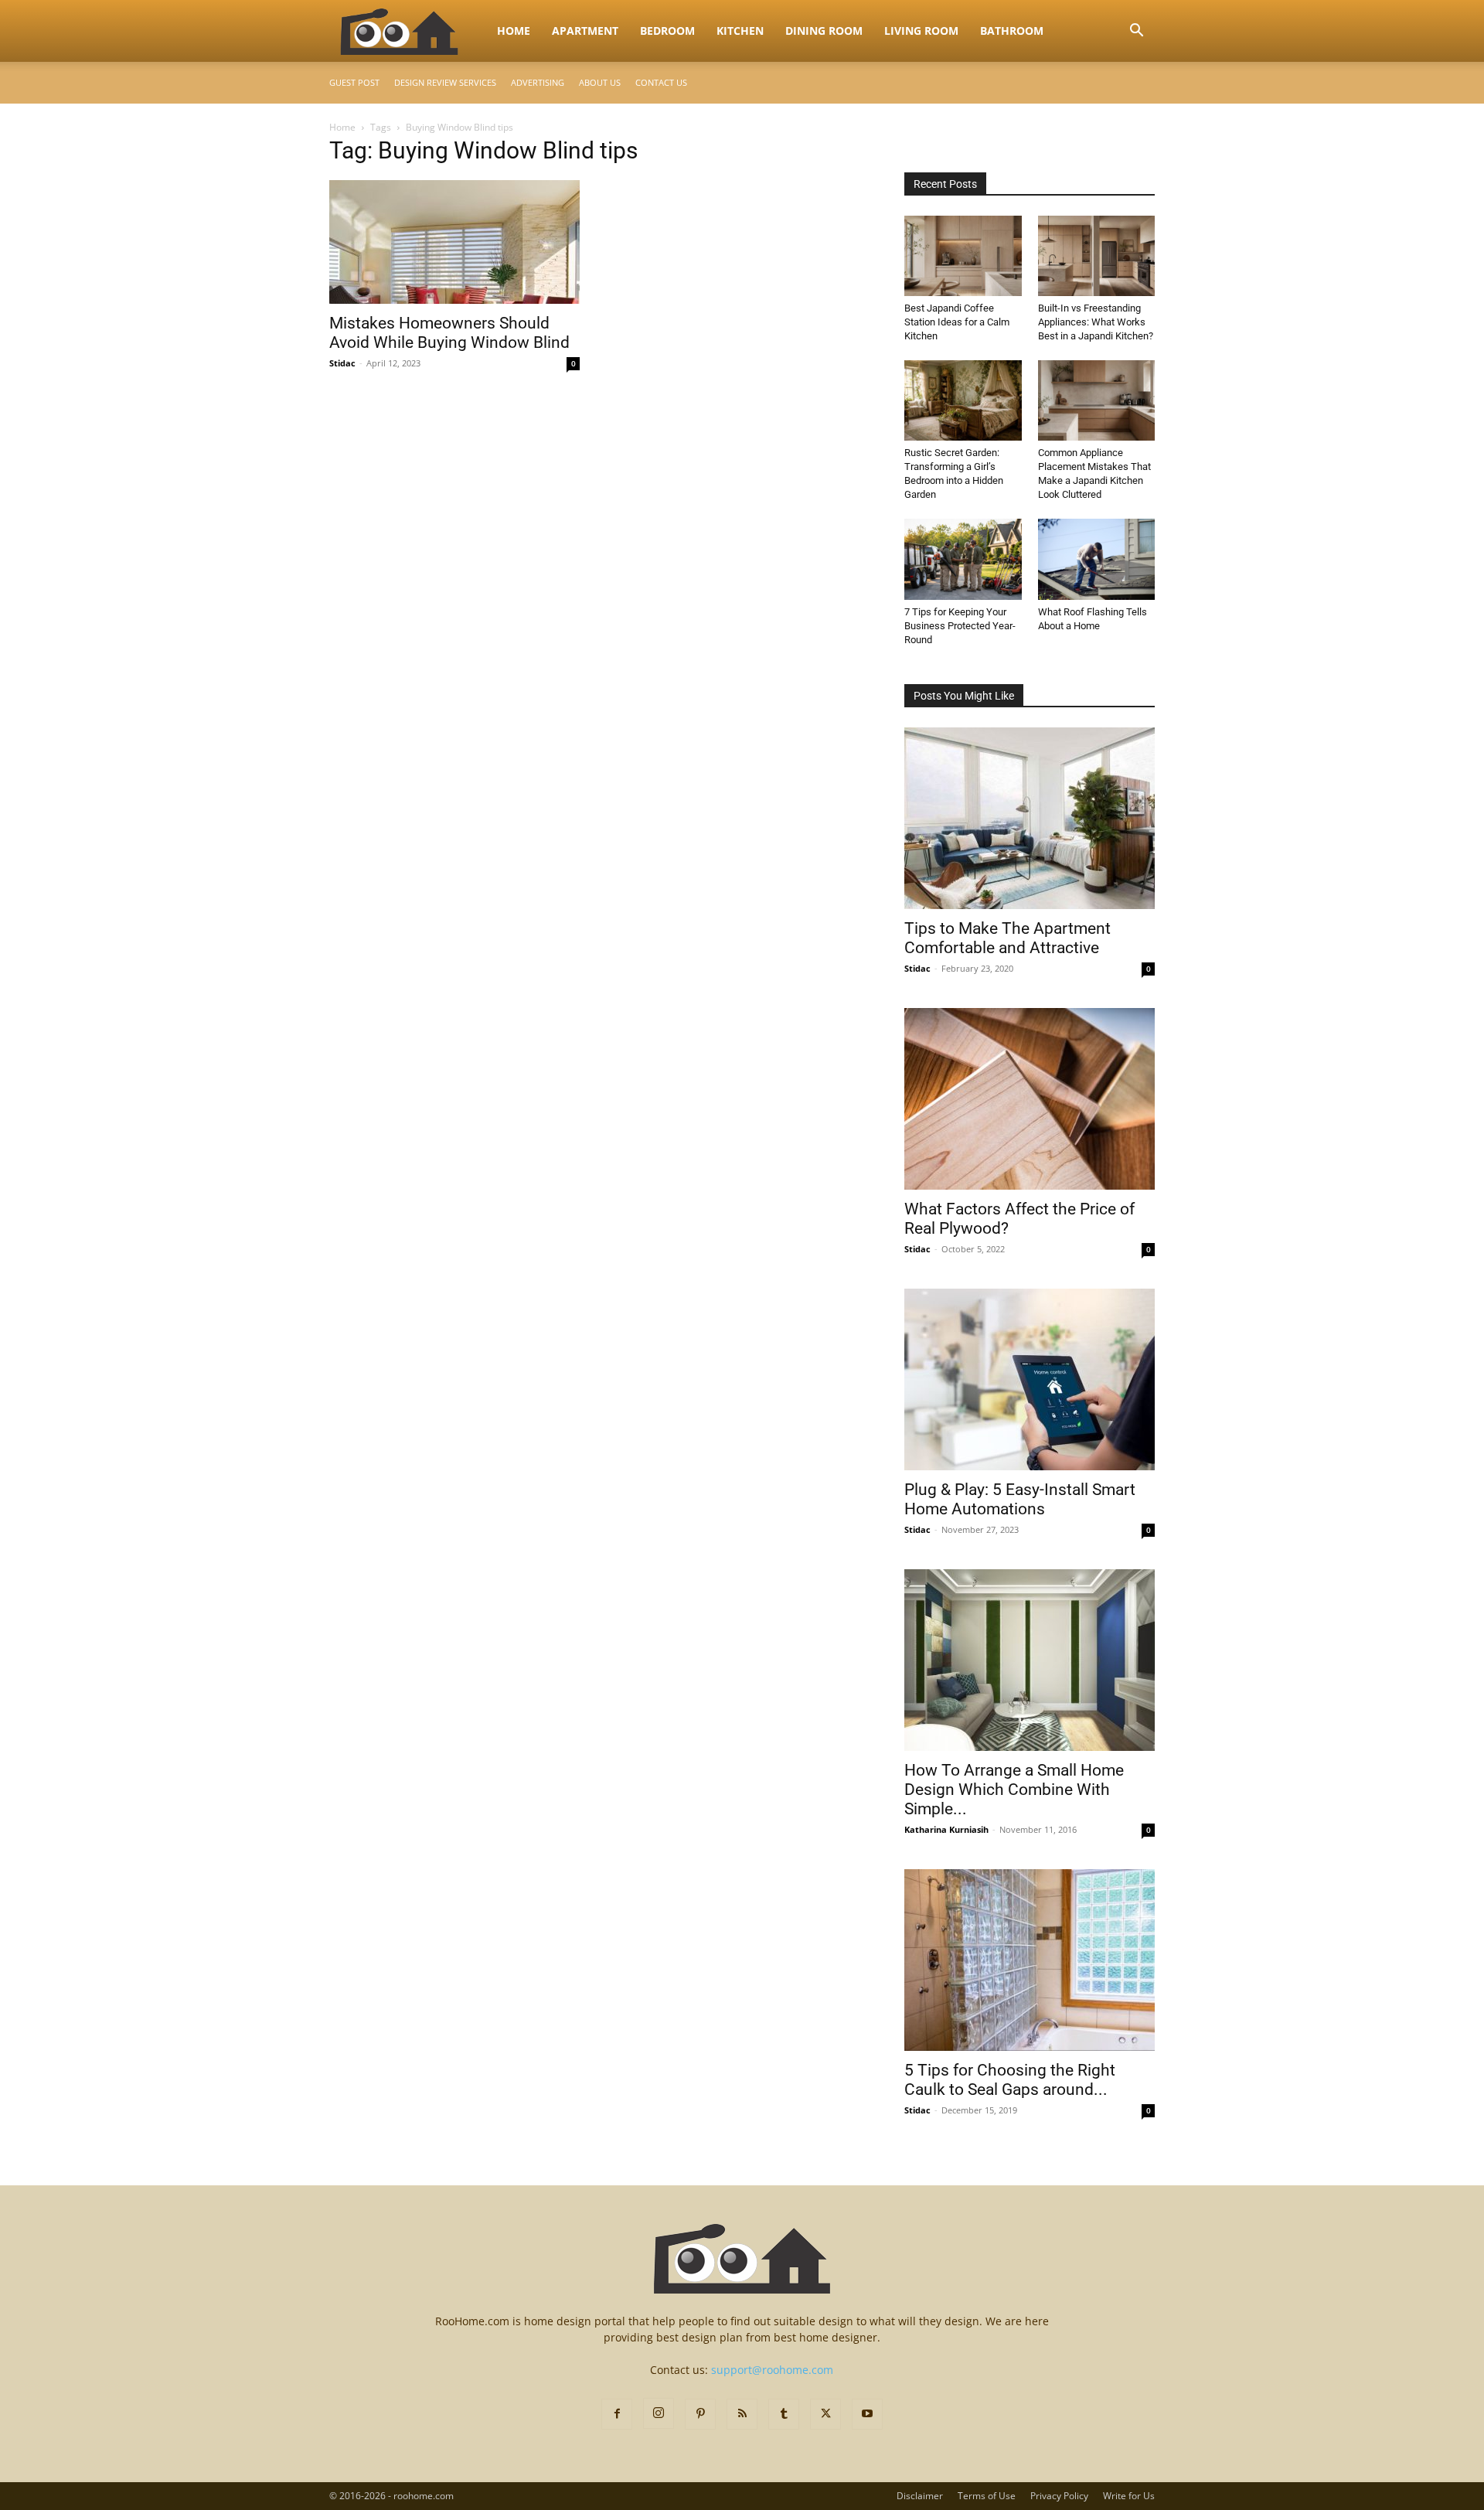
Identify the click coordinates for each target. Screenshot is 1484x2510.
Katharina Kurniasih (946, 1829)
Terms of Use (987, 2496)
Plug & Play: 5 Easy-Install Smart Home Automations (1020, 1499)
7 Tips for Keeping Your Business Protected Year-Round (960, 626)
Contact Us (661, 82)
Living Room (921, 31)
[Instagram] (659, 2413)
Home (514, 31)
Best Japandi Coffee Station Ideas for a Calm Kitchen (957, 322)
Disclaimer (920, 2496)
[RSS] (742, 2414)
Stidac (342, 363)
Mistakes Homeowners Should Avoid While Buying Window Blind (449, 333)
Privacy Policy (1059, 2496)
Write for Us (1129, 2496)
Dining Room (824, 31)
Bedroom (667, 31)
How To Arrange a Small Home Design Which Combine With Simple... (1014, 1790)
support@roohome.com (772, 2370)
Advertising (538, 82)
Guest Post (354, 82)
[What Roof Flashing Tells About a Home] (1097, 559)
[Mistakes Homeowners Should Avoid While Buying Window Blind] (454, 242)
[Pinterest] (700, 2414)
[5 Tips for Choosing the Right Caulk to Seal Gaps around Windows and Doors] (1030, 1960)
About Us (600, 82)
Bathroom (1012, 31)
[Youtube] (867, 2414)
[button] (1136, 32)
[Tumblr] (784, 2414)
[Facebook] (617, 2414)
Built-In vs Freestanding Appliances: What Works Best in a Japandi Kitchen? (1096, 322)
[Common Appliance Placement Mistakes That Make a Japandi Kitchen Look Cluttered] (1097, 400)
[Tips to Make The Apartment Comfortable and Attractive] (1030, 818)
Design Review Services (445, 82)
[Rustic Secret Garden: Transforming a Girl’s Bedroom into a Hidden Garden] (963, 400)
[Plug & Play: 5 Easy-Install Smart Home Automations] (1030, 1379)
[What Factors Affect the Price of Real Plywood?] (1030, 1099)
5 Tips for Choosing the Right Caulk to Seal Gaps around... (1010, 2080)
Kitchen (740, 31)
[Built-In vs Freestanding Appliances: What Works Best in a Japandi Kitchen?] (1097, 256)
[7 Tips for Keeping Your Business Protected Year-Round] (963, 559)
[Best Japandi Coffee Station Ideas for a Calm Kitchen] (963, 256)
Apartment (585, 31)
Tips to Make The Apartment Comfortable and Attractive (1007, 938)
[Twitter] (825, 2414)
